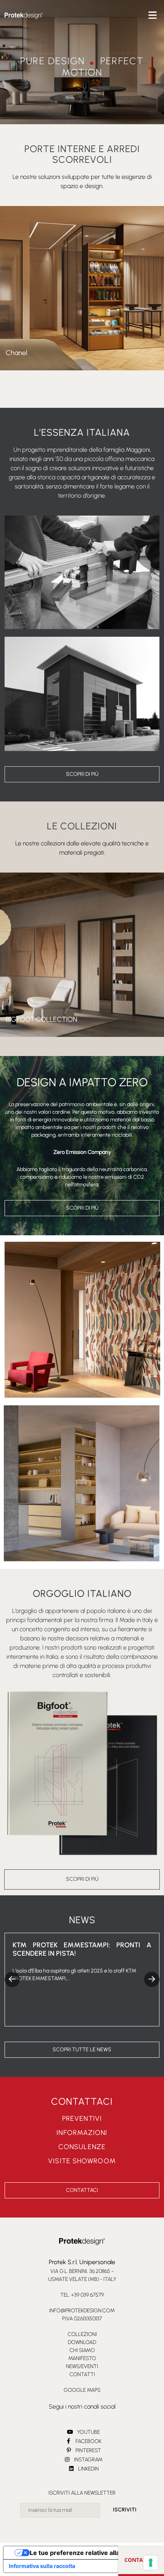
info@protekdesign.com (82, 2311)
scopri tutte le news (82, 2050)
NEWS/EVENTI (82, 2366)
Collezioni (82, 2334)
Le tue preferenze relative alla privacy (86, 2553)
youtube (88, 2432)
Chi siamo (82, 2350)
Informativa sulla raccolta (42, 2566)
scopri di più (82, 774)
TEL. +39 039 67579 (82, 2295)
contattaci (141, 2560)
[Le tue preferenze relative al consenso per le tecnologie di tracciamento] (151, 2563)
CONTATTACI (82, 2190)
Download (82, 2342)
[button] (152, 1979)
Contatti (82, 2374)
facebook (88, 2441)
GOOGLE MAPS (82, 2390)
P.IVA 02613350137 (82, 2319)
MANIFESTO (82, 2358)
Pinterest (88, 2450)
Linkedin (88, 2469)
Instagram (88, 2460)
